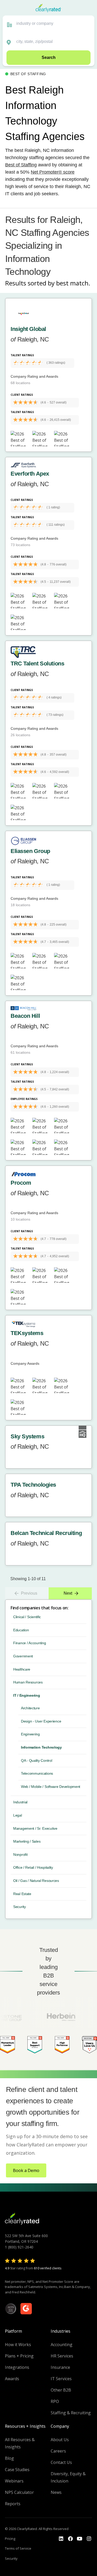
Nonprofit (20, 1855)
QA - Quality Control (36, 1760)
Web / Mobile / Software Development (51, 1787)
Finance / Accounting (29, 1643)
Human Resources (28, 1682)
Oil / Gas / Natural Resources (36, 1881)
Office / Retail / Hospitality (33, 1867)
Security (20, 1907)
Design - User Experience (41, 1721)
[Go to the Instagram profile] (89, 2539)
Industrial (20, 1802)
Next (68, 1593)
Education (21, 1630)
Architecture (30, 1708)
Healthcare (22, 1669)
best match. (73, 283)
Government (23, 1656)
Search (49, 57)
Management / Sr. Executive (35, 1828)
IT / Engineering (27, 1695)
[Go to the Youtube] (70, 2539)
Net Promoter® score (53, 172)
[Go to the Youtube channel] (80, 2539)
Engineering (30, 1734)
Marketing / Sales (27, 1841)
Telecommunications (37, 1773)
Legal (18, 1815)
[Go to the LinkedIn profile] (61, 2539)
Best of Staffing (21, 165)
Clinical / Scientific (27, 1617)
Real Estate (22, 1894)
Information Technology (41, 1747)
